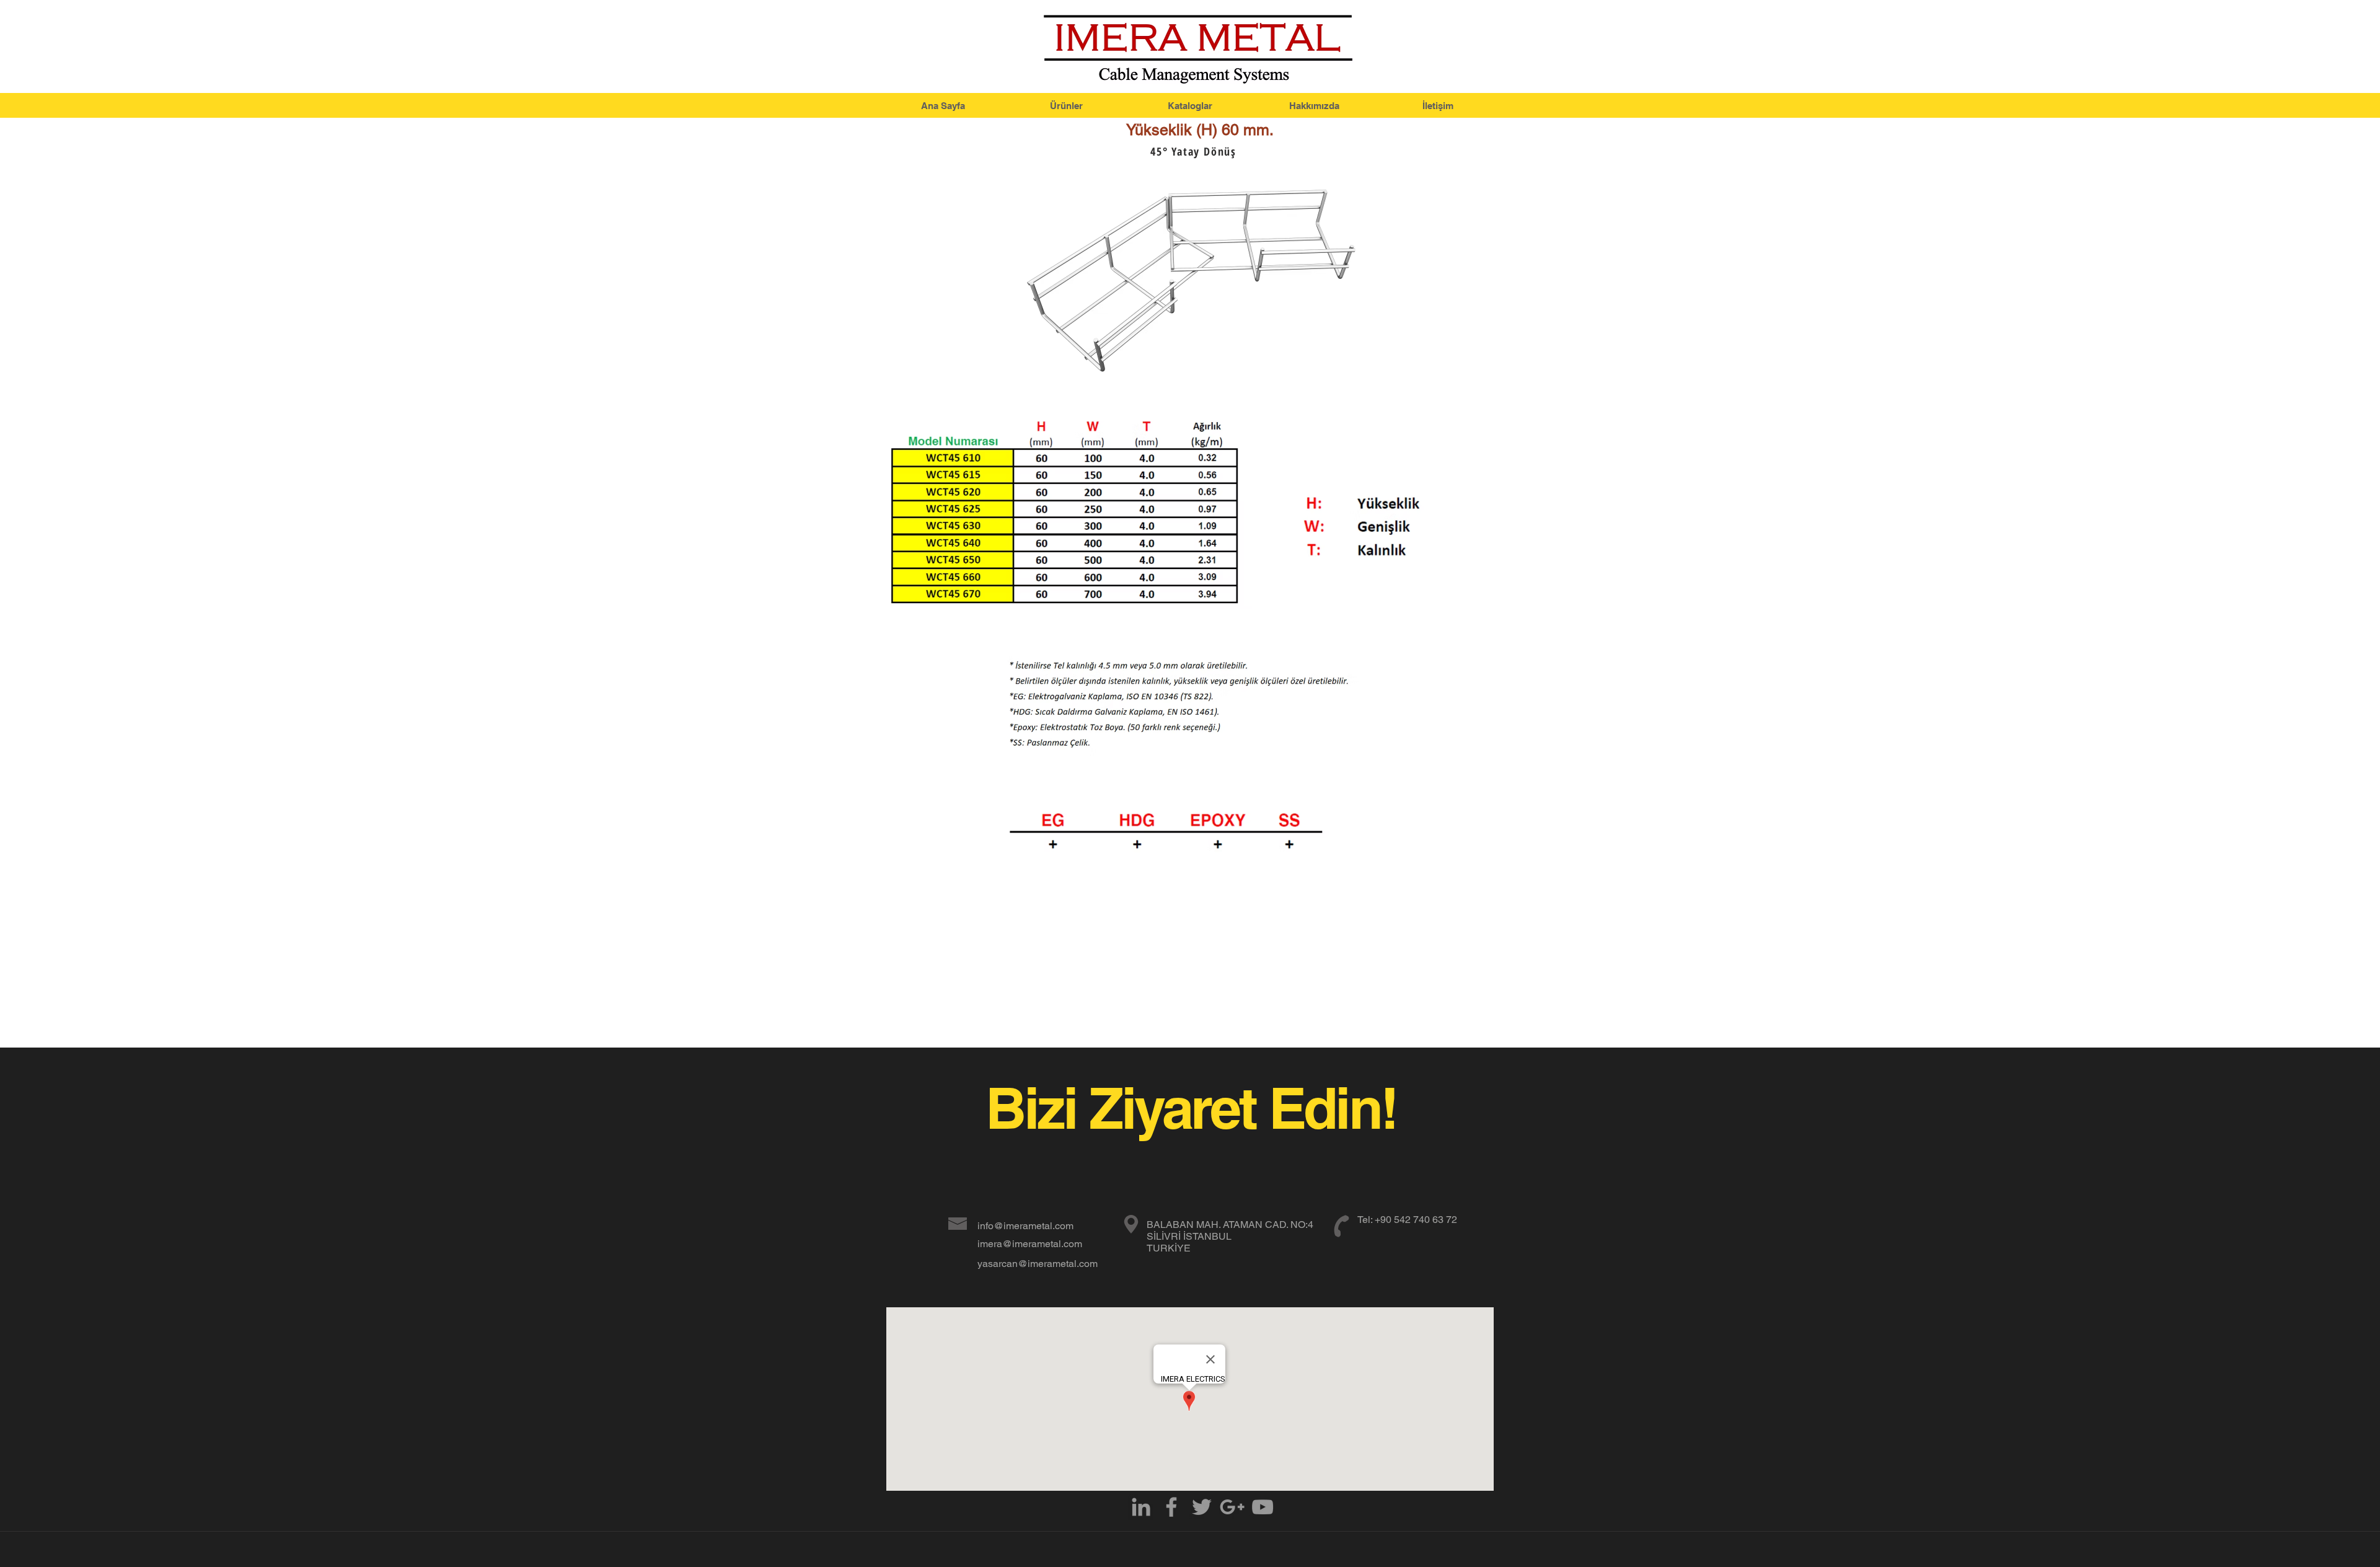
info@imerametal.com (1025, 1226)
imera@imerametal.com (1030, 1244)
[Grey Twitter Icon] (1202, 1507)
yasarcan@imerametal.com (1038, 1264)
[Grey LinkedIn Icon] (1141, 1507)
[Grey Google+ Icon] (1232, 1507)
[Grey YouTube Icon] (1263, 1507)
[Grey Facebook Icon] (1171, 1507)
